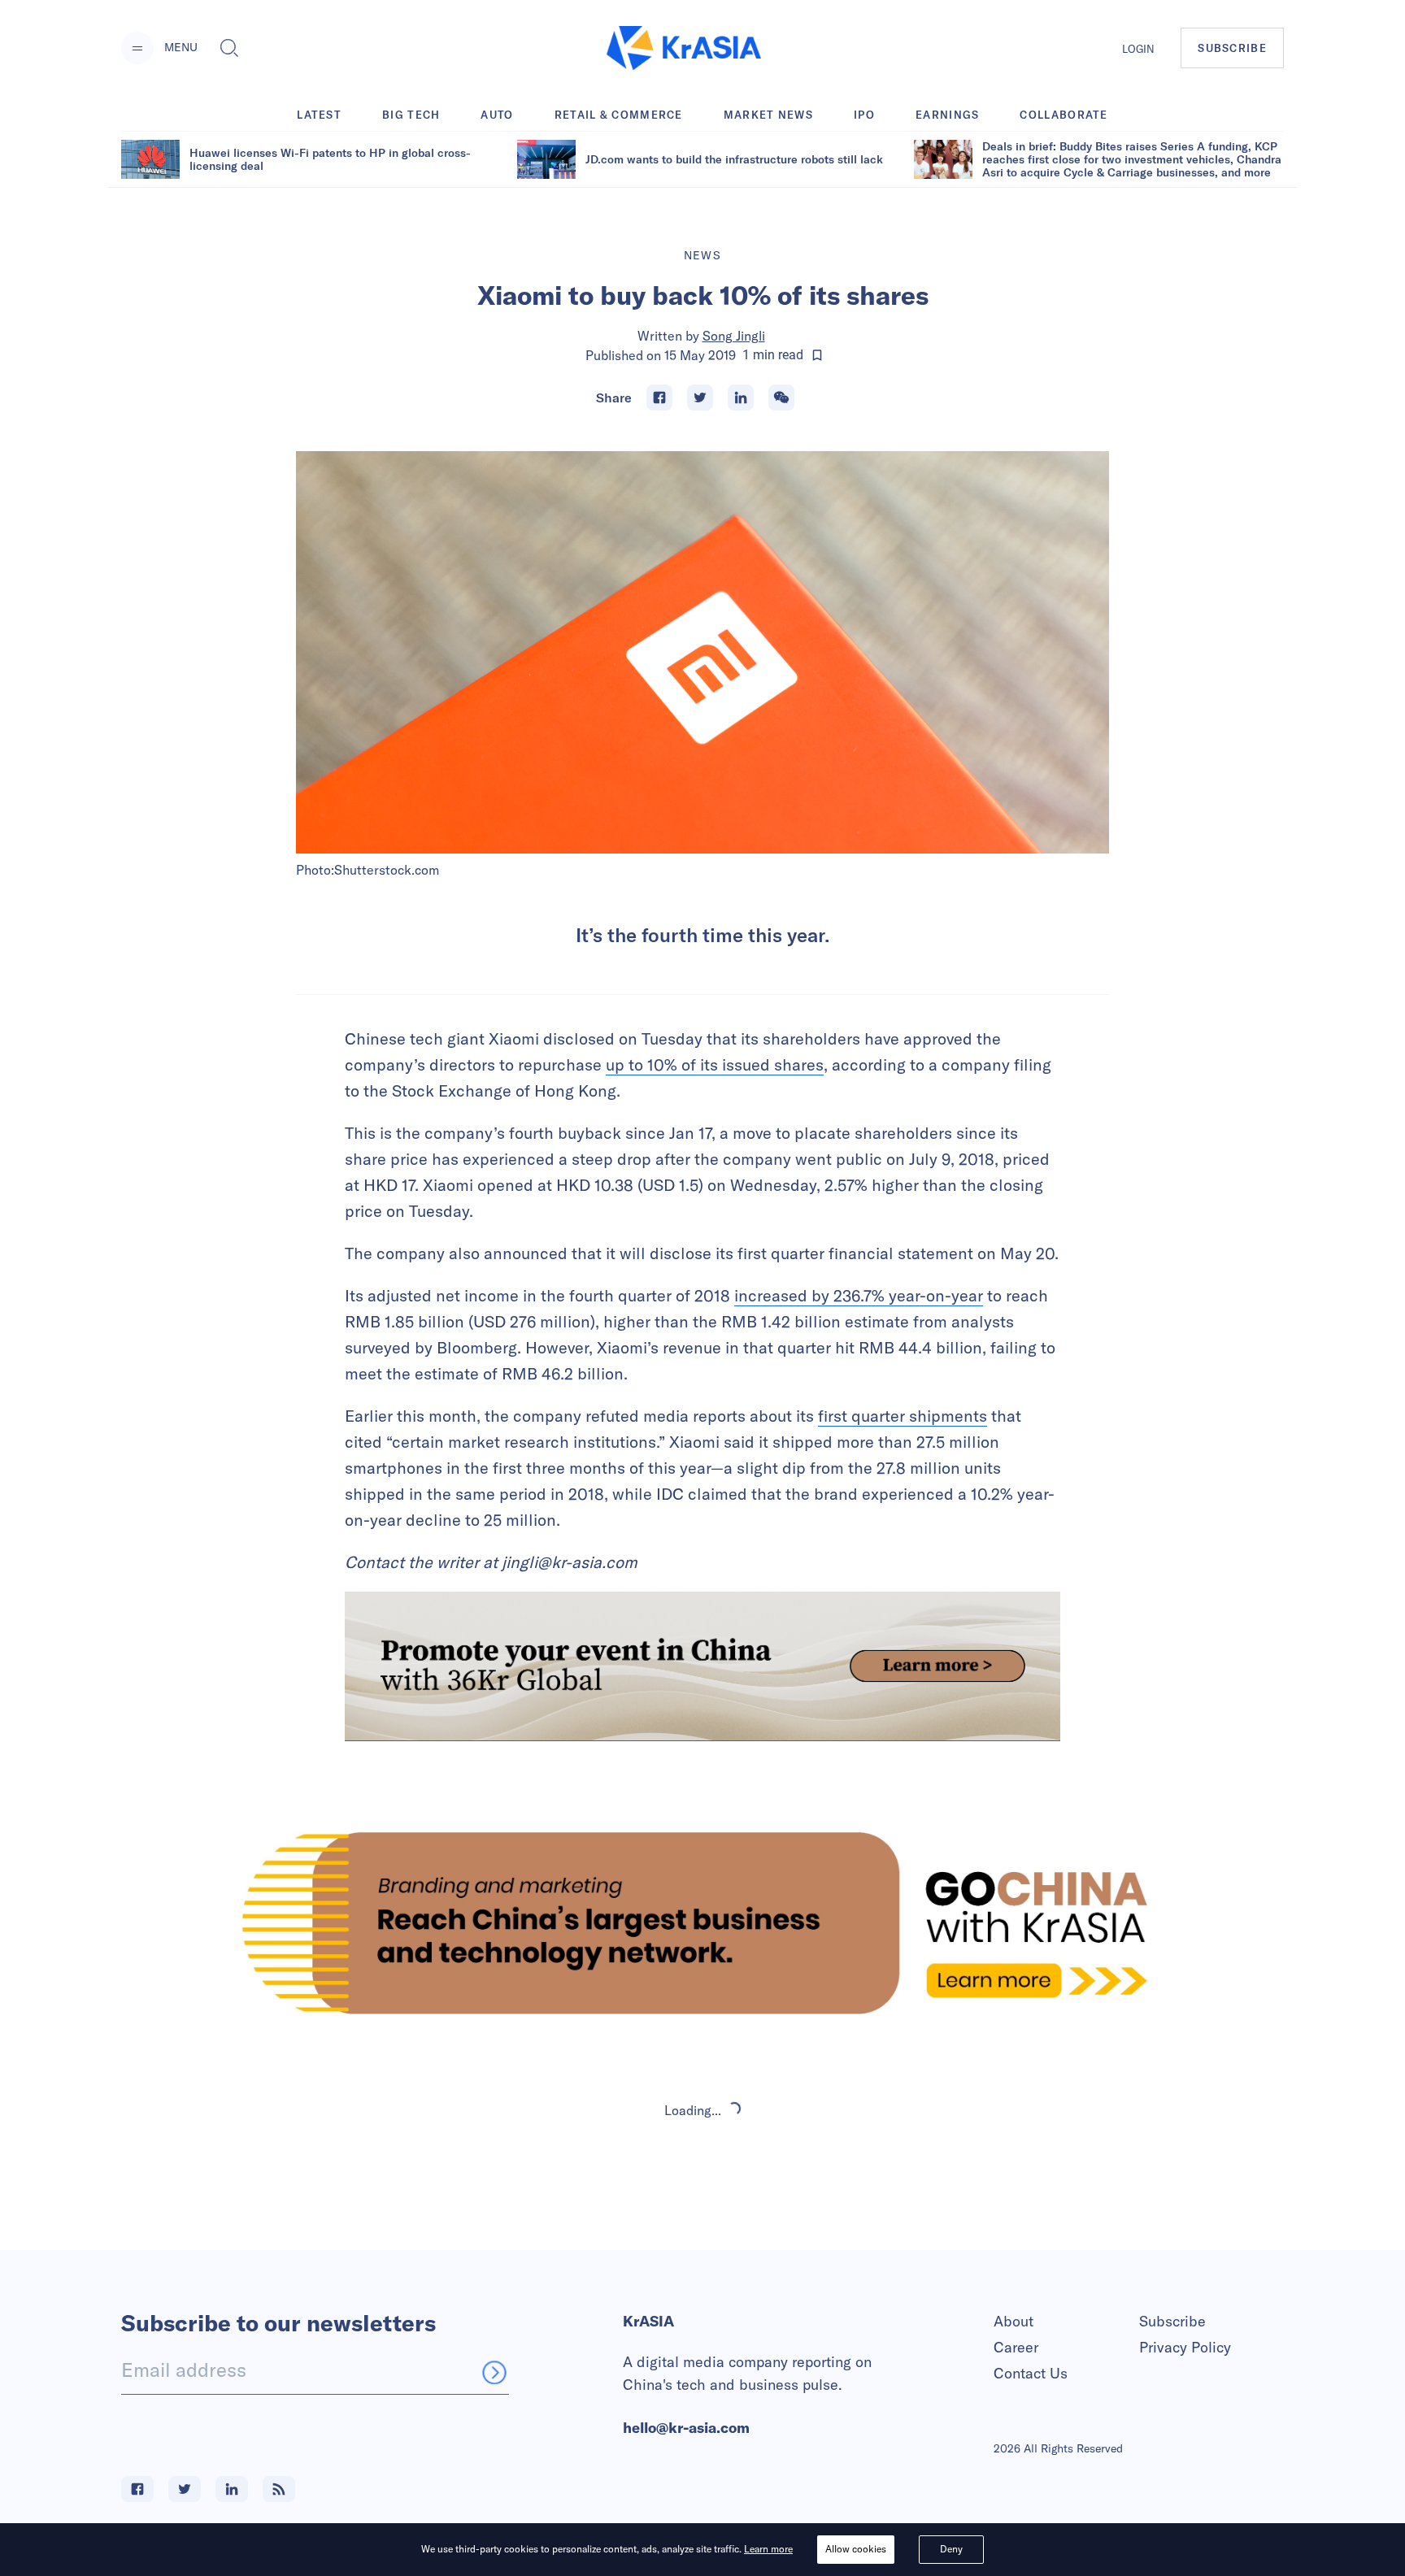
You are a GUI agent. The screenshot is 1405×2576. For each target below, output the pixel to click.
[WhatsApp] (781, 397)
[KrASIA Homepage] (684, 48)
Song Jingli (734, 336)
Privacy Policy (1185, 2347)
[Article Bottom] (702, 1666)
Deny (951, 2549)
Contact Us (1031, 2373)
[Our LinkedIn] (232, 2489)
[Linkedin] (741, 397)
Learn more (768, 2549)
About (1014, 2321)
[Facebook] (659, 397)
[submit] (494, 2372)
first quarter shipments (903, 1416)
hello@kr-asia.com (686, 2428)
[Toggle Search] (229, 48)
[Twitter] (700, 397)
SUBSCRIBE (1232, 48)
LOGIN (1138, 49)
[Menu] (137, 48)
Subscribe (1172, 2321)
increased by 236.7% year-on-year (859, 1295)
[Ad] (702, 1923)
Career (1016, 2347)
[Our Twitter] (185, 2489)
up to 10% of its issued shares (715, 1064)
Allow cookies (856, 2549)
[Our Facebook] (137, 2489)
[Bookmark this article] (817, 355)
